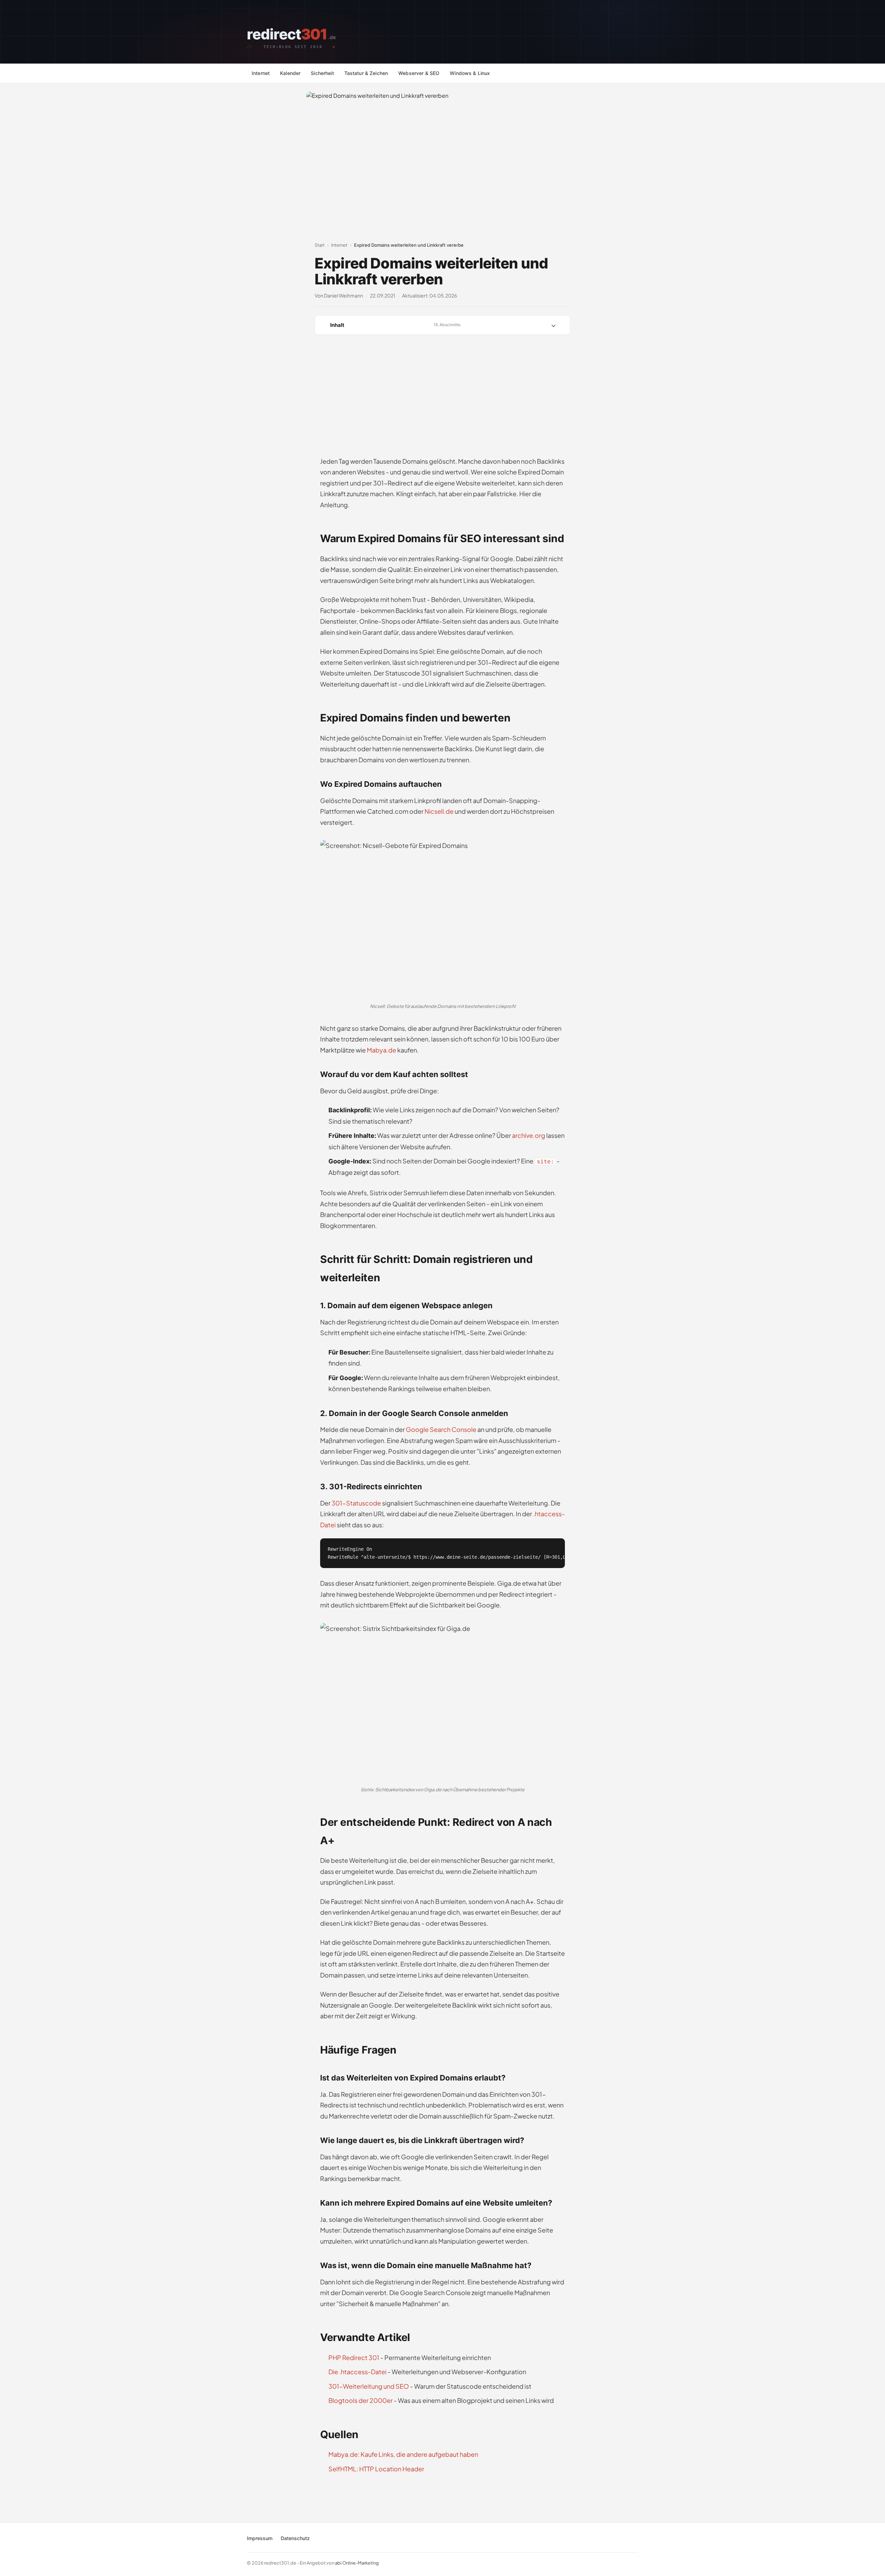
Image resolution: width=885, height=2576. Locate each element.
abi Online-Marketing (357, 2563)
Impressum (260, 2538)
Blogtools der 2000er (361, 2400)
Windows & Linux (470, 73)
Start (320, 245)
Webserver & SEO (419, 73)
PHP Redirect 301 (354, 2357)
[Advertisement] (442, 394)
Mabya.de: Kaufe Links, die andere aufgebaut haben (403, 2454)
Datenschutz (295, 2538)
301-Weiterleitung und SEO (369, 2386)
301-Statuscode (356, 1503)
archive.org (529, 1135)
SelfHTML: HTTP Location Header (376, 2469)
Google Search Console (441, 1429)
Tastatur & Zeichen (366, 73)
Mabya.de (381, 1050)
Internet (261, 73)
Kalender (290, 73)
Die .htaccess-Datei (357, 2372)
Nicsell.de (439, 811)
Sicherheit (322, 73)
